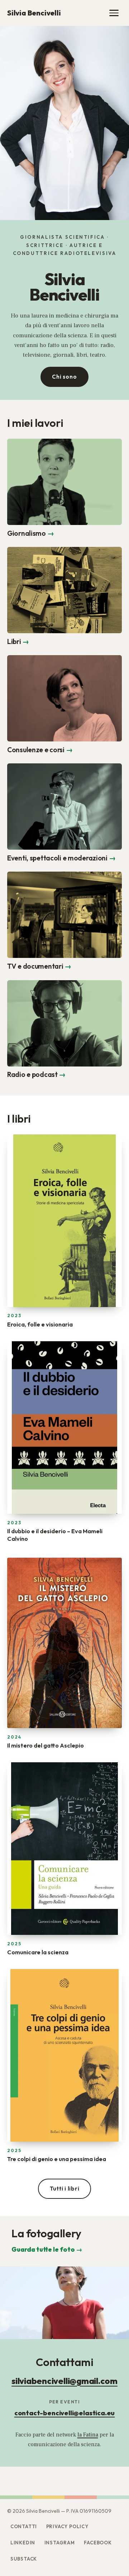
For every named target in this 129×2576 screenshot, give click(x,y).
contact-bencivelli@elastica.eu (65, 2413)
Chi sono (64, 377)
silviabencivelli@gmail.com (64, 2381)
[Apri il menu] (114, 13)
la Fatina (88, 2435)
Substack (24, 2559)
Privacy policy (67, 2526)
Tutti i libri (65, 2189)
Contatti (24, 2526)
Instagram (60, 2543)
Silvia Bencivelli (34, 13)
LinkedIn (23, 2543)
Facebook (98, 2543)
